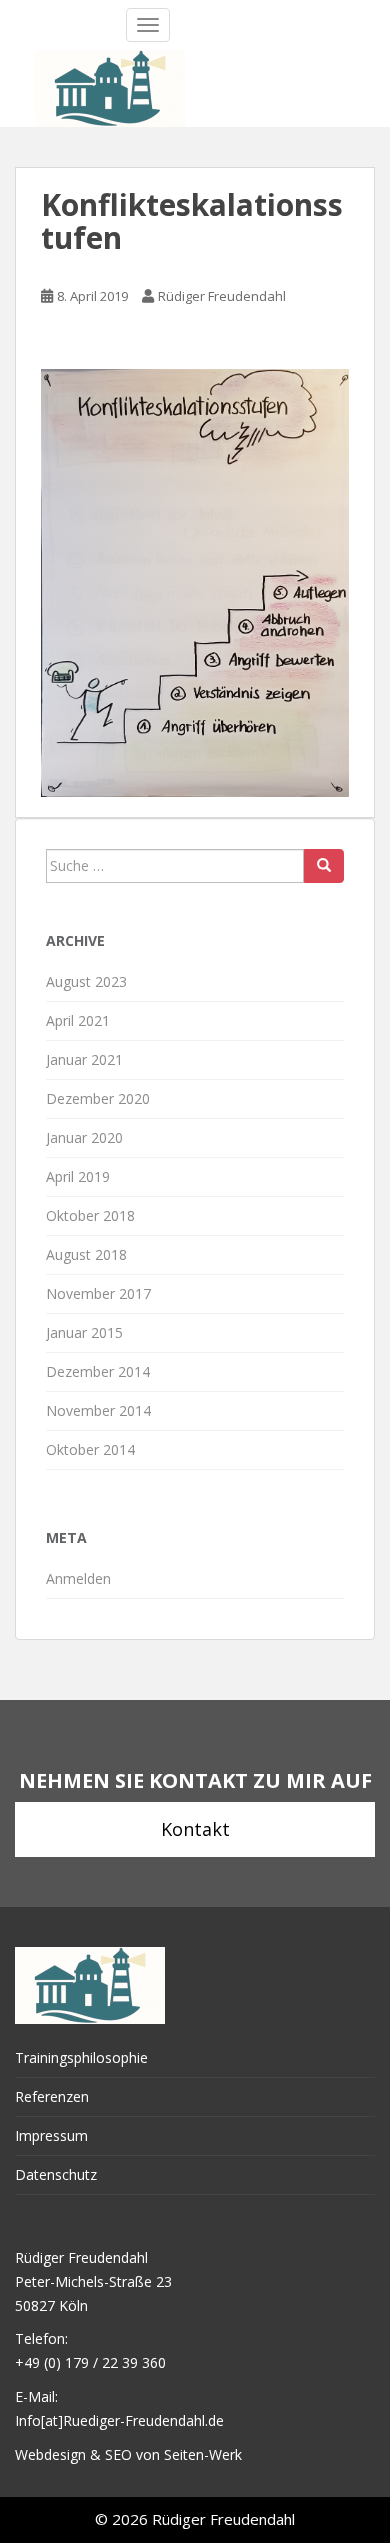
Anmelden (78, 1578)
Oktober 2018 (90, 1215)
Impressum (51, 2135)
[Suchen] (324, 866)
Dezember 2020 (98, 1098)
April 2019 (78, 1176)
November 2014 (98, 1410)
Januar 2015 (84, 1332)
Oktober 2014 (90, 1449)
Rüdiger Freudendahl (222, 296)
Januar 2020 (84, 1137)
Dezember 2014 (98, 1371)
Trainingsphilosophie (81, 2057)
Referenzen (52, 2096)
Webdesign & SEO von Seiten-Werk (128, 2454)
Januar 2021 (84, 1059)
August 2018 (86, 1254)
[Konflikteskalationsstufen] (195, 580)
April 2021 (78, 1020)
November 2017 (98, 1293)
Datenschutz (56, 2174)
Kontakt (195, 1829)
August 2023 (86, 981)
